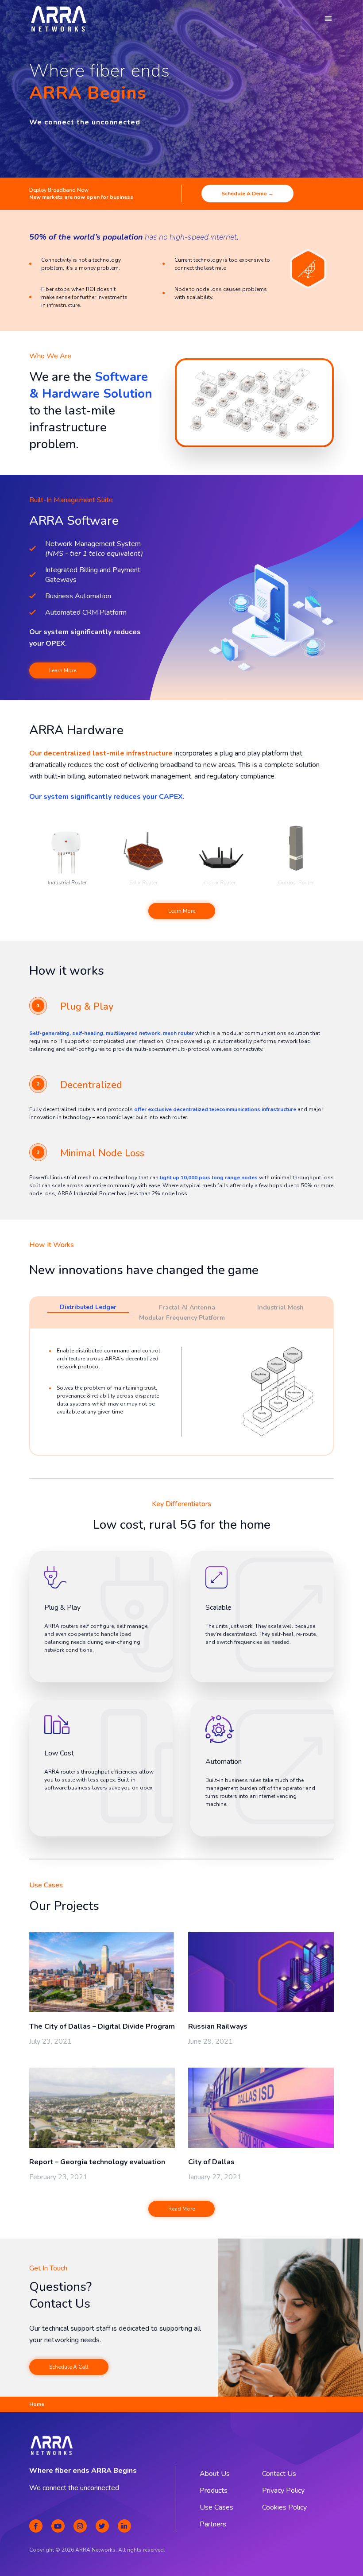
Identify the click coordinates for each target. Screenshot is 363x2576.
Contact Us (279, 2474)
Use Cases (216, 2507)
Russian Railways (218, 2026)
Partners (213, 2524)
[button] (328, 19)
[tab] (88, 1308)
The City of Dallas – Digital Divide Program (102, 2026)
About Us (215, 2474)
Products (214, 2491)
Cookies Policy (284, 2507)
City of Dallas (211, 2162)
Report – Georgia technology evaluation (97, 2162)
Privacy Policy (283, 2491)
